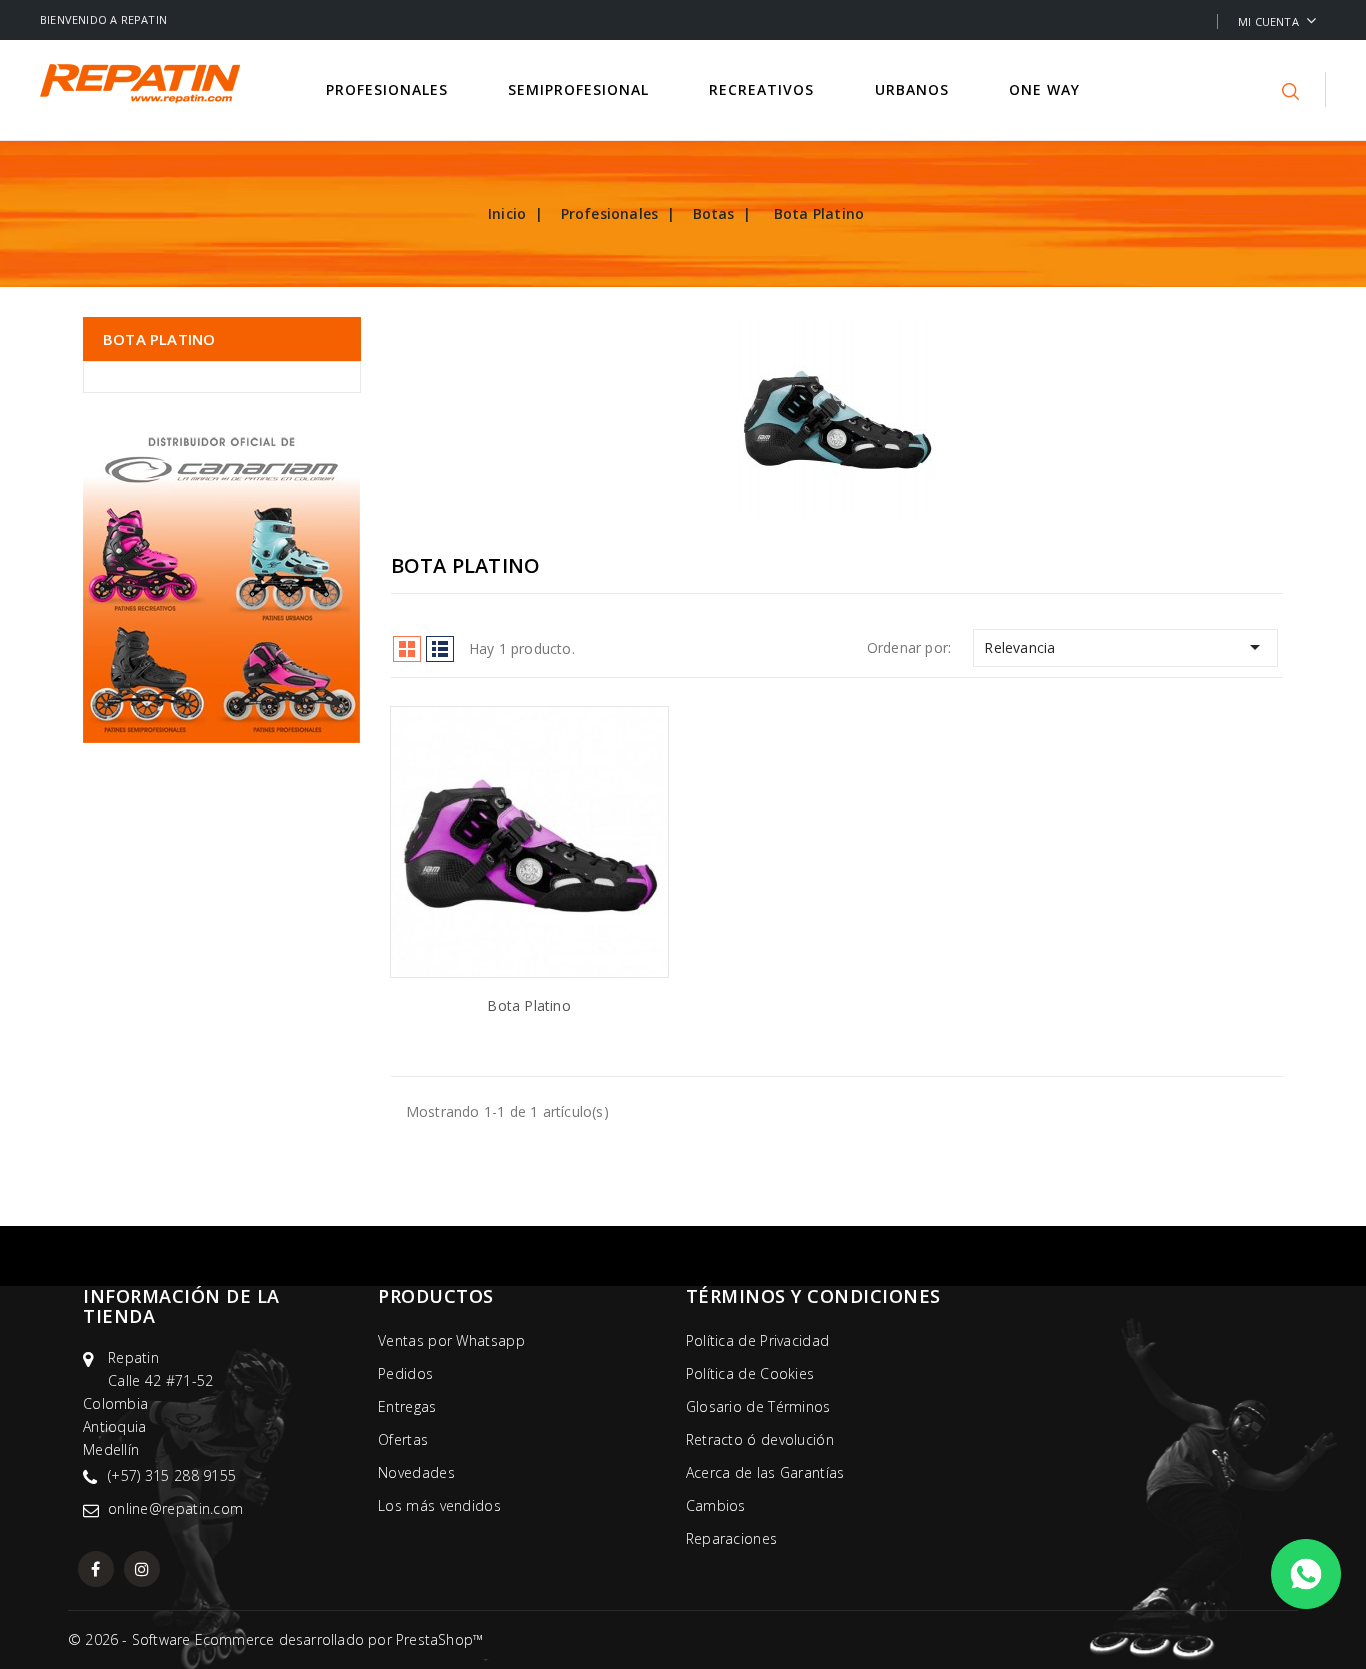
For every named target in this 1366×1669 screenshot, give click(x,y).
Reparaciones (732, 1538)
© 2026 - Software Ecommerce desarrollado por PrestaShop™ (275, 1639)
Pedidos (405, 1373)
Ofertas (403, 1439)
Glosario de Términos (758, 1406)
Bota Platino (159, 339)
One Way (1047, 90)
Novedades (416, 1472)
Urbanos (914, 90)
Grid (407, 649)
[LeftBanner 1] (221, 581)
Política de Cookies (750, 1373)
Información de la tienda (181, 1306)
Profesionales (389, 90)
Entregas (407, 1406)
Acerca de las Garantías (765, 1472)
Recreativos (764, 90)
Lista (440, 649)
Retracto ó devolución (760, 1439)
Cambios (716, 1505)
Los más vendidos (439, 1505)
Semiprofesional (581, 90)
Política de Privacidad (758, 1340)
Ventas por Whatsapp (451, 1340)
